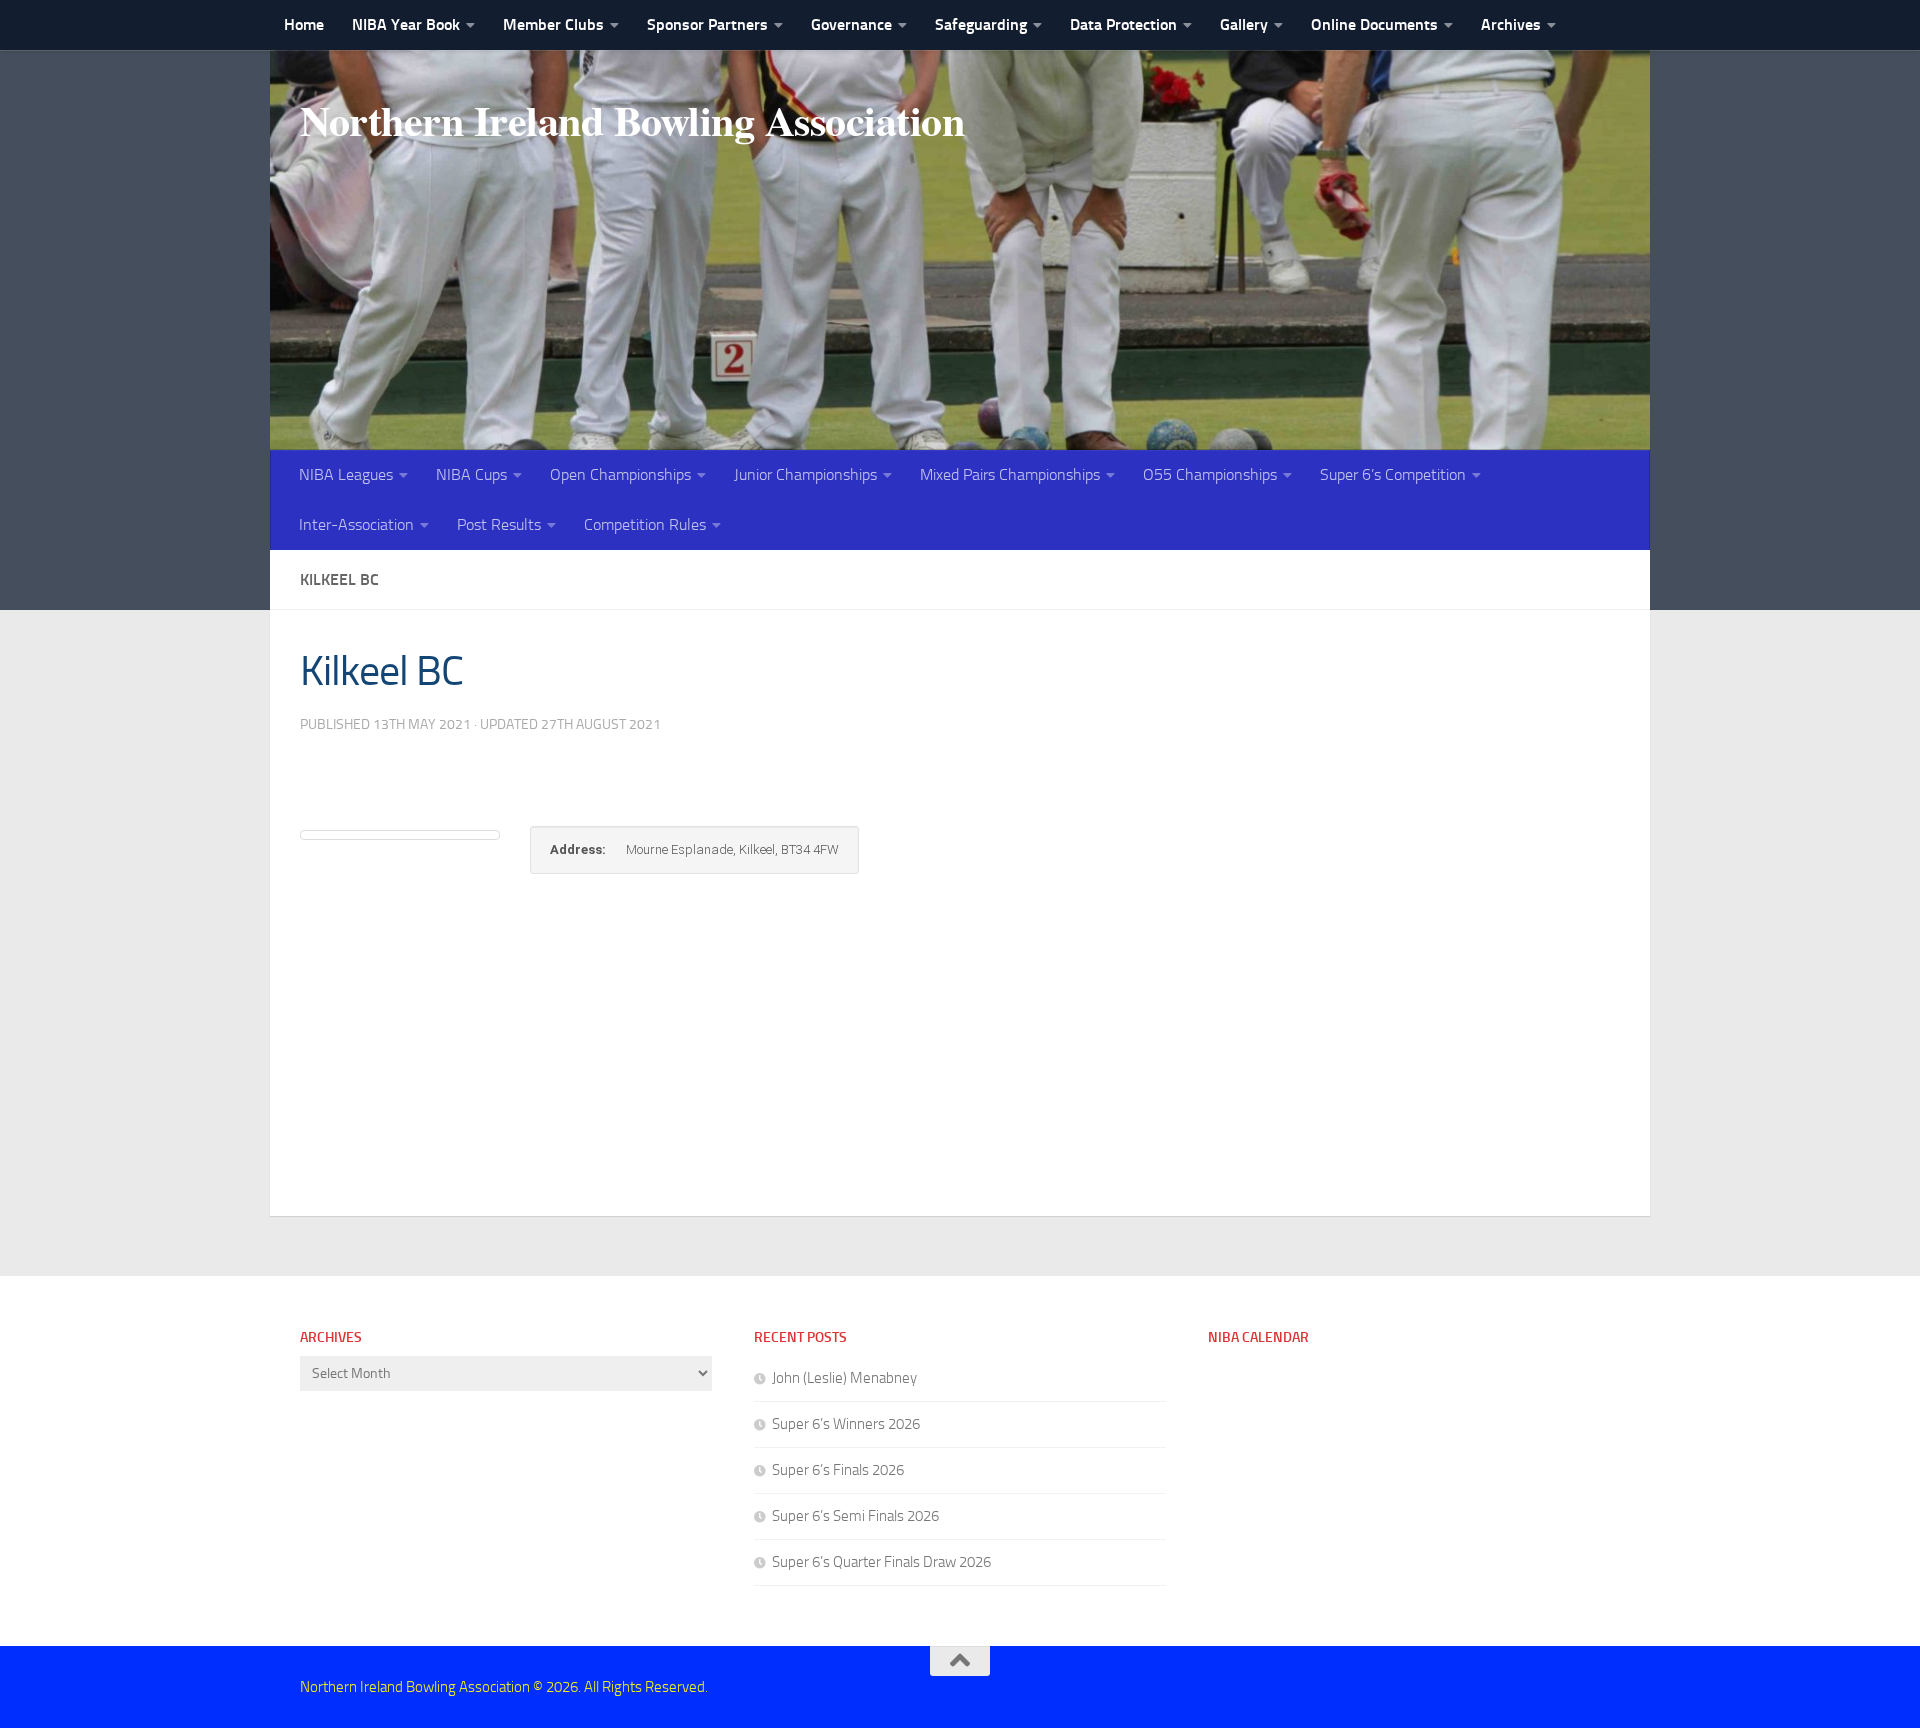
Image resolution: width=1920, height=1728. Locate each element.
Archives (1511, 24)
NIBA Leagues (346, 474)
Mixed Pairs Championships (1010, 474)
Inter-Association (356, 524)
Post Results (499, 524)
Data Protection (1123, 24)
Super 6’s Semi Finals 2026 (855, 1516)
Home (304, 24)
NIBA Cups (471, 474)
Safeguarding (981, 24)
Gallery (1244, 24)
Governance (851, 24)
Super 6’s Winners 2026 (846, 1424)
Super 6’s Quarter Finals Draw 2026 (881, 1562)
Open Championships (620, 474)
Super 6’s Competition (1393, 474)
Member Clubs (553, 24)
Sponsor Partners (707, 24)
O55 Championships (1210, 474)
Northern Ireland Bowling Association (632, 120)
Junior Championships (805, 474)
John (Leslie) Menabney (844, 1378)
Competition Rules (645, 524)
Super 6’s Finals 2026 (838, 1470)
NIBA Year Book (406, 24)
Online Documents (1374, 24)
